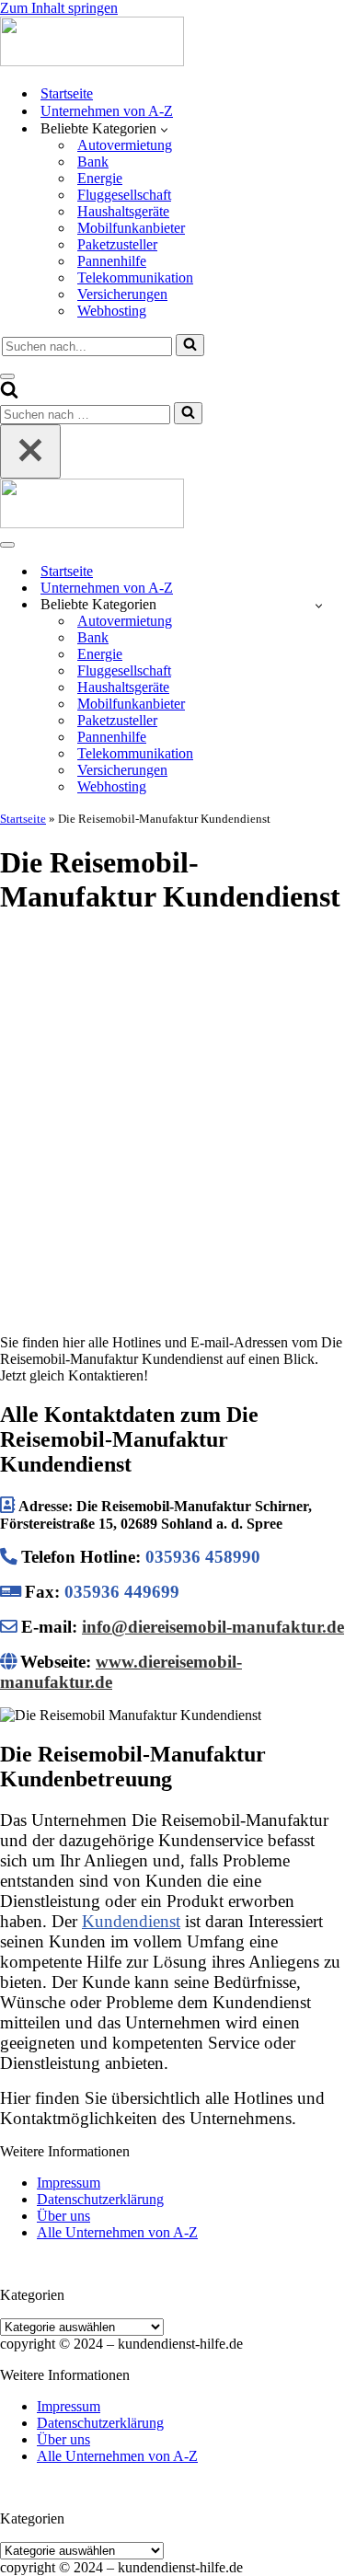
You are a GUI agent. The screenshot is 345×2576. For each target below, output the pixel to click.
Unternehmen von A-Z (107, 111)
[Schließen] (30, 451)
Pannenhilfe (112, 261)
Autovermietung (125, 145)
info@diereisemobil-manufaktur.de (213, 1627)
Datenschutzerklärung (100, 2199)
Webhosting (112, 311)
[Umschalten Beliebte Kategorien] (319, 605)
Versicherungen (122, 294)
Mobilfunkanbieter (131, 228)
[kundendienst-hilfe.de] (92, 61)
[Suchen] (190, 345)
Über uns (63, 2216)
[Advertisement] (172, 1107)
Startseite (67, 93)
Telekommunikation (135, 277)
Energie (100, 178)
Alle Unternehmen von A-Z (117, 2232)
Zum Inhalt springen (59, 8)
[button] (164, 129)
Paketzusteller (117, 244)
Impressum (69, 2183)
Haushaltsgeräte (123, 211)
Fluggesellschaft (124, 195)
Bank (93, 162)
